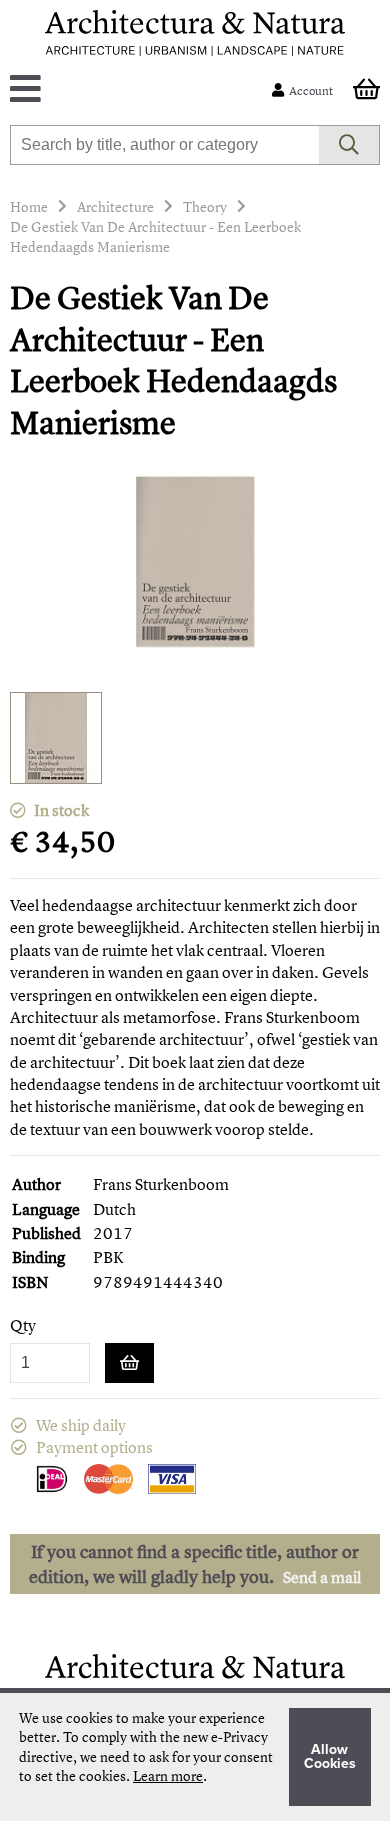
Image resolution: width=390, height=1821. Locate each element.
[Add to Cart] (129, 1363)
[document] (195, 1757)
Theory (205, 206)
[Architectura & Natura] (195, 33)
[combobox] (165, 145)
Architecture (115, 206)
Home (29, 206)
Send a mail (322, 1577)
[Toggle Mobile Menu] (145, 90)
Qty (23, 1325)
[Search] (349, 145)
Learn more (168, 1775)
